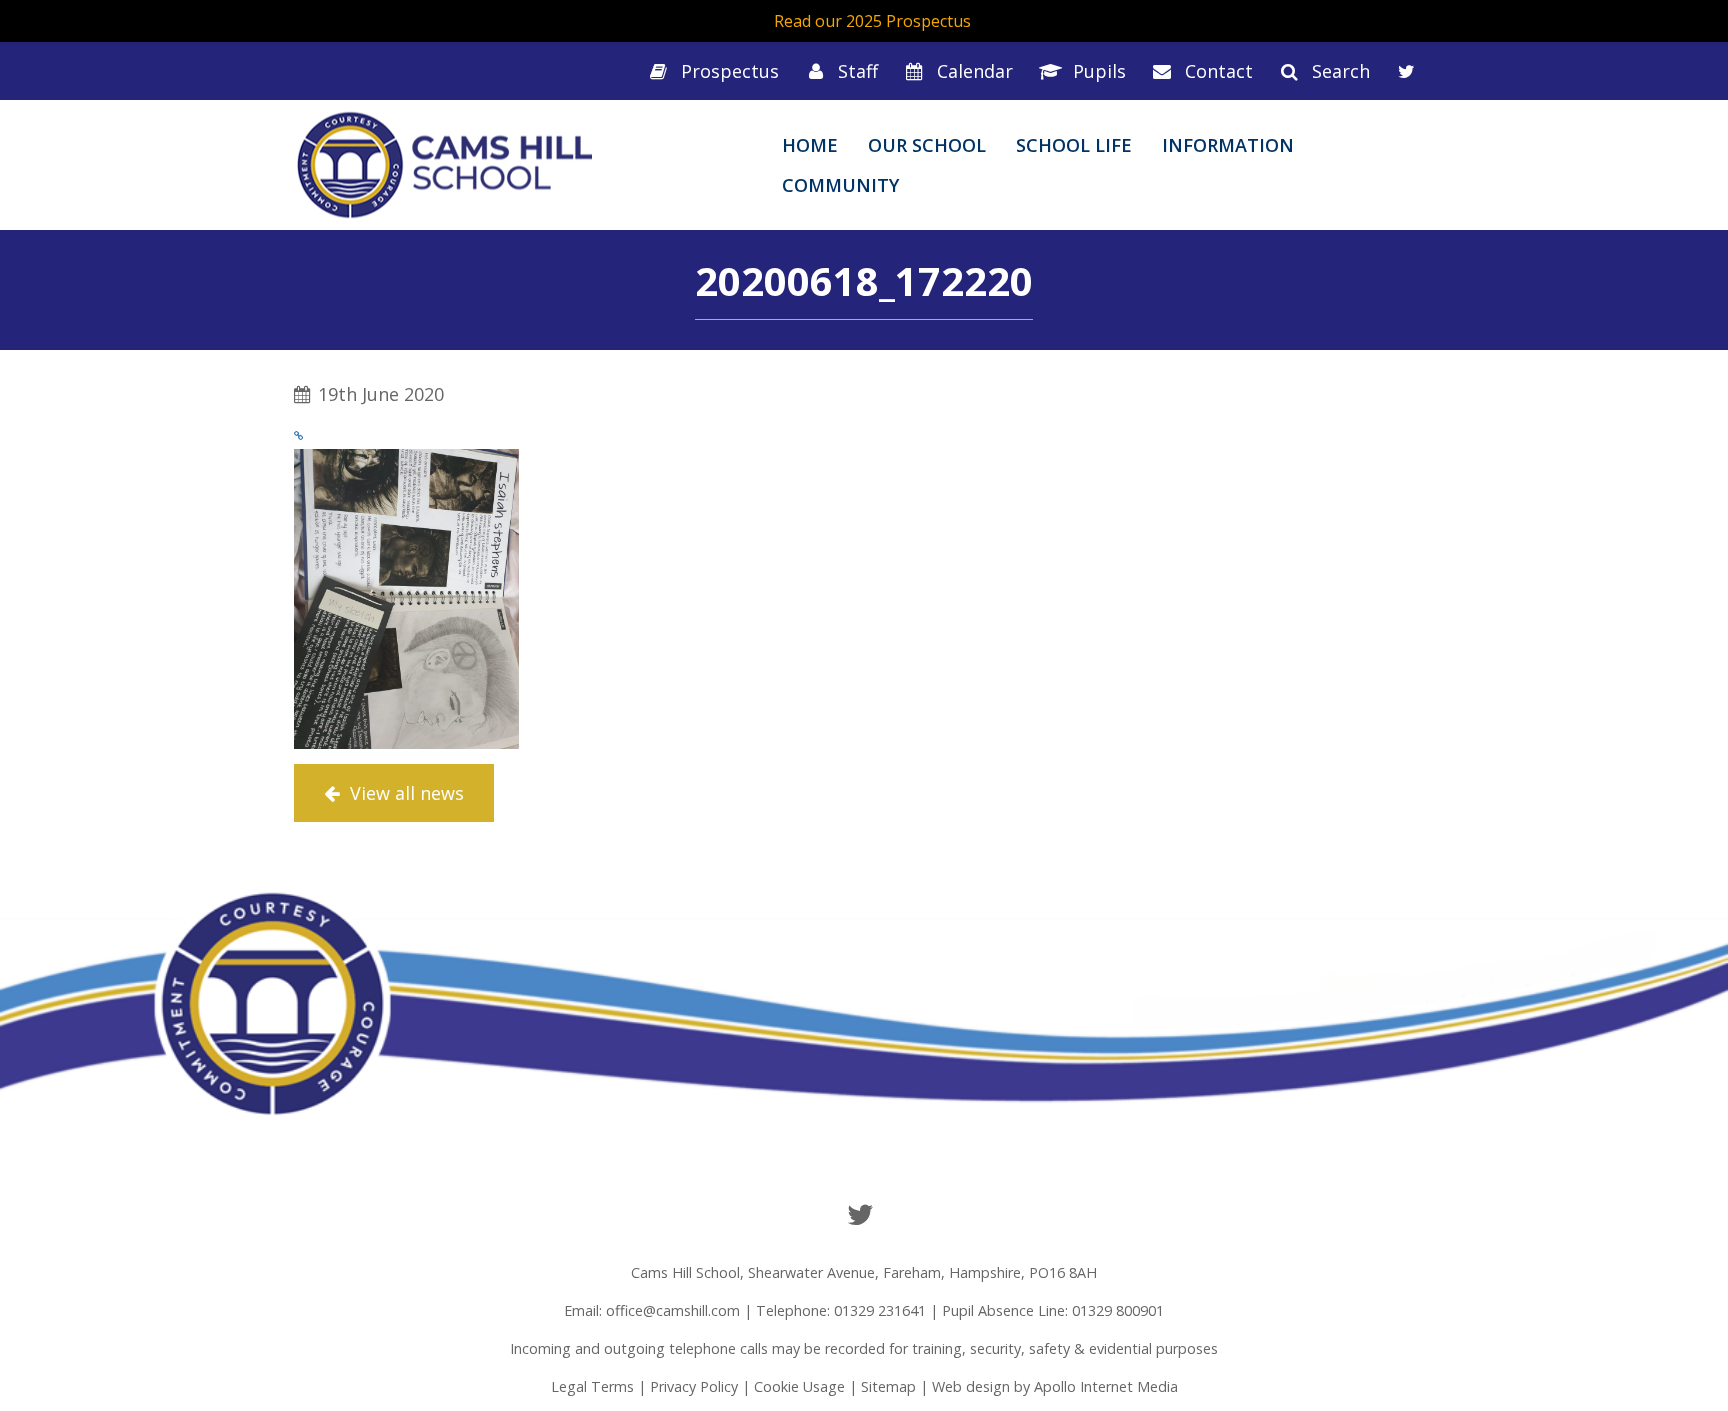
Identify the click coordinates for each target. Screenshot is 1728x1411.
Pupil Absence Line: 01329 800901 (1053, 1310)
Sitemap (888, 1386)
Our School (927, 145)
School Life (1074, 145)
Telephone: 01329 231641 (841, 1310)
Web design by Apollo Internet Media (1055, 1386)
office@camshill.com (673, 1310)
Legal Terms (592, 1386)
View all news (404, 793)
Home (810, 145)
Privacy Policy (694, 1386)
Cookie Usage (799, 1386)
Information (1228, 145)
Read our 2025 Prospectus (872, 21)
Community (840, 185)
